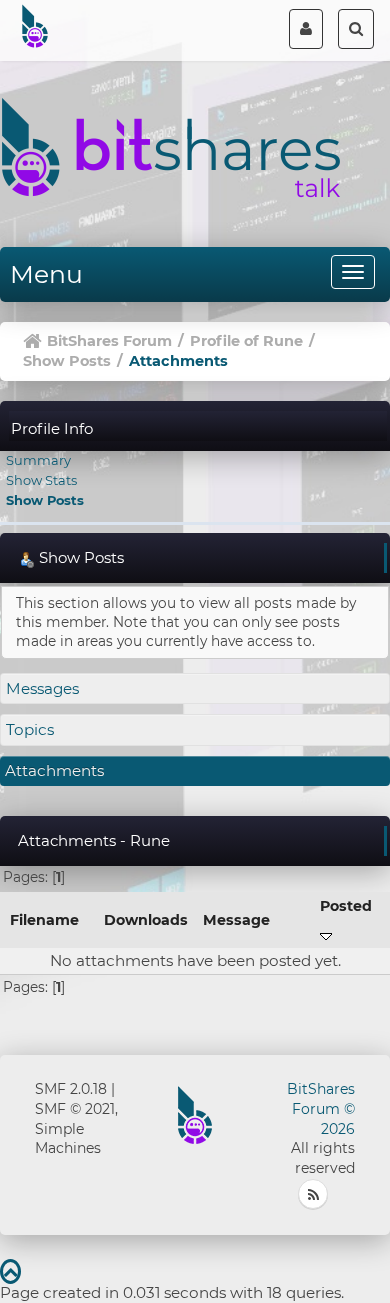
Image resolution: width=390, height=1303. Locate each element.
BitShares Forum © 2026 (321, 1109)
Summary (38, 460)
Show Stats (41, 480)
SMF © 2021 (75, 1109)
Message (236, 920)
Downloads (146, 920)
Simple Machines (68, 1139)
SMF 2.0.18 (71, 1089)
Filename (44, 920)
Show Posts (45, 500)
